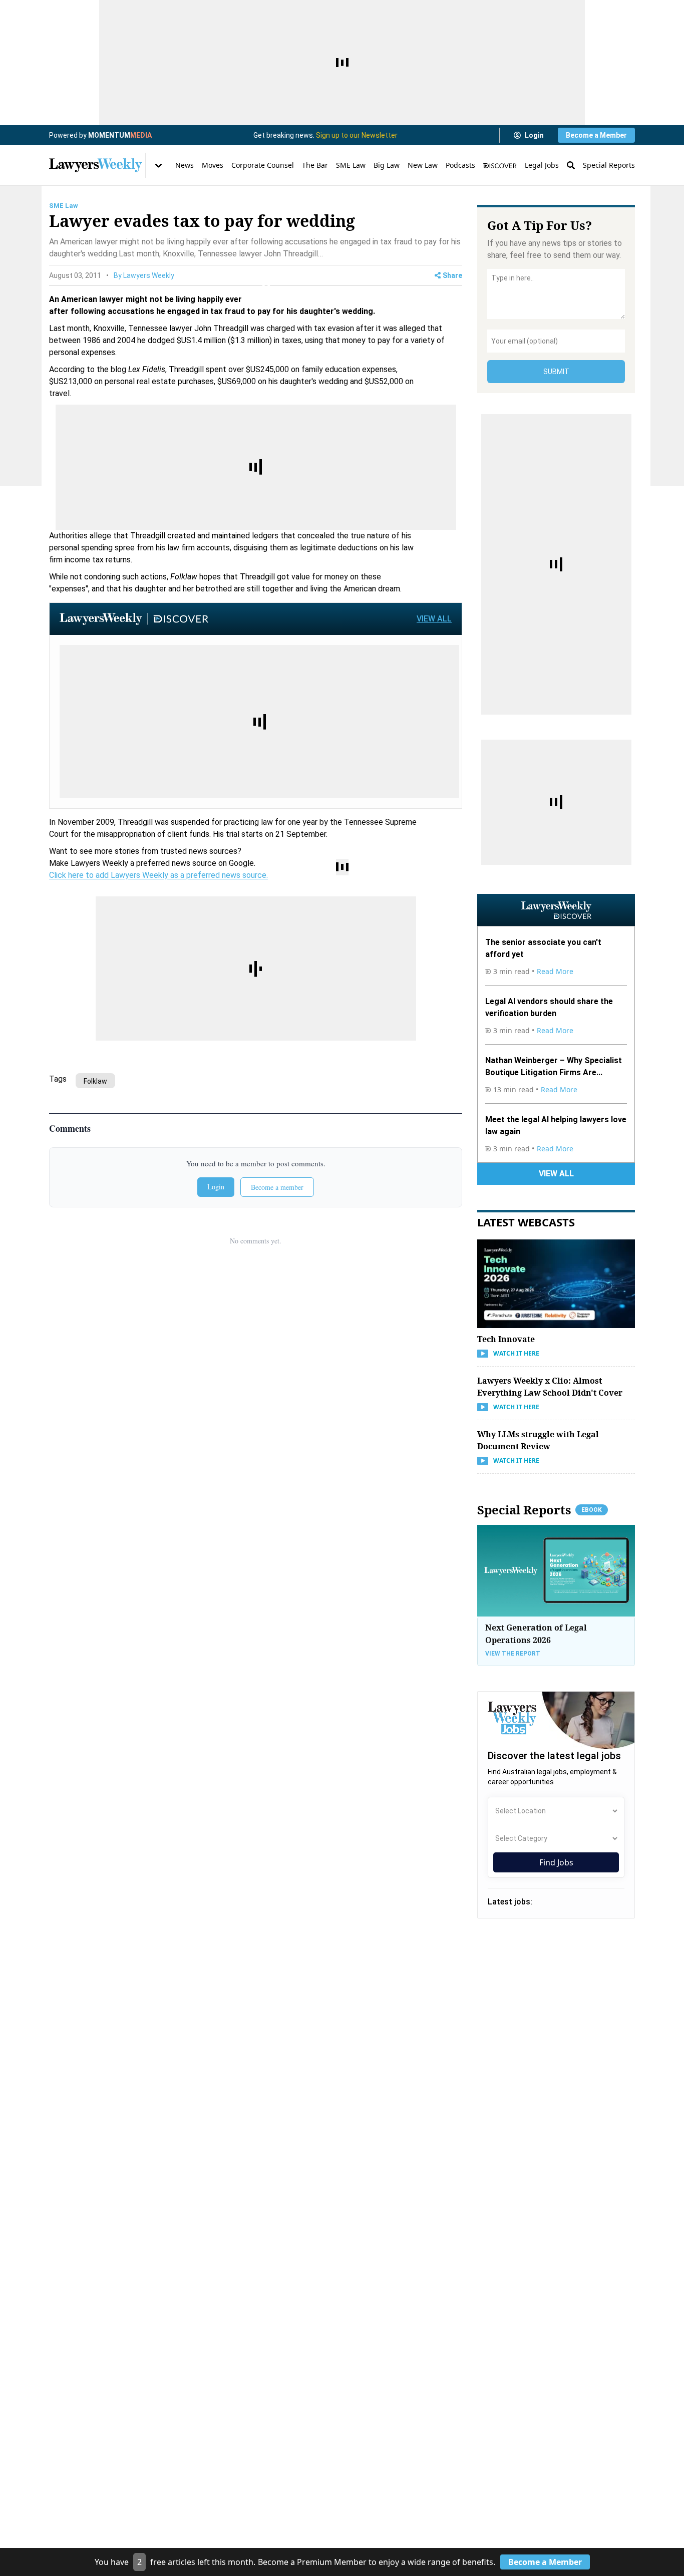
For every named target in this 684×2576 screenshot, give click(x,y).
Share (452, 275)
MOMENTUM (120, 135)
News (185, 165)
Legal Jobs (542, 165)
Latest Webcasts (526, 1222)
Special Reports (609, 165)
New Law (423, 165)
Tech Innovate (506, 1339)
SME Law (351, 165)
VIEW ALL (434, 619)
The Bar (315, 165)
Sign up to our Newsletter (357, 135)
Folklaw (95, 1081)
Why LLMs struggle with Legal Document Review (538, 1440)
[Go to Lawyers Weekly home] (96, 165)
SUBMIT (556, 372)
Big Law (387, 165)
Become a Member (596, 135)
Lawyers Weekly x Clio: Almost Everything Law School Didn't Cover (550, 1387)
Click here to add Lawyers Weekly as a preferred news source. (158, 875)
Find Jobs (556, 1862)
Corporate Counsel (263, 165)
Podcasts (460, 165)
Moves (213, 165)
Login (534, 135)
